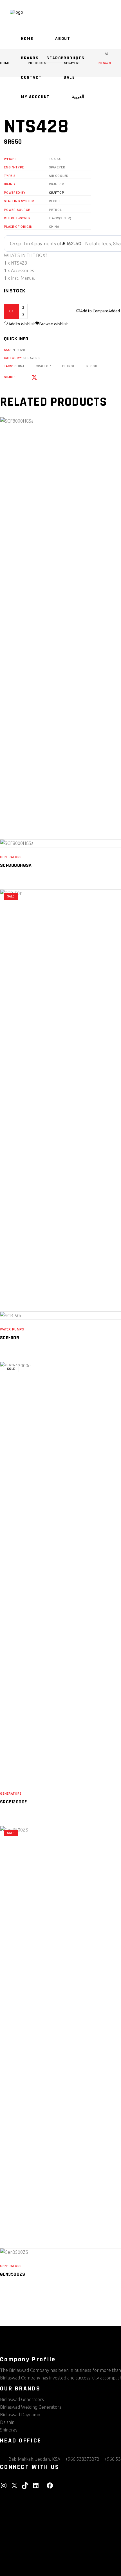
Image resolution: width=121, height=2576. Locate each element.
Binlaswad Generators (22, 2399)
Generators (11, 857)
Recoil (92, 366)
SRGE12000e (14, 1802)
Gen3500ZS (13, 2274)
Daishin (7, 2422)
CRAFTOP (57, 193)
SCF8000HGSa (16, 865)
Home (5, 63)
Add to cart (56, 311)
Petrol (69, 366)
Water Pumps (12, 1329)
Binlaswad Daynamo (20, 2415)
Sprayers (32, 358)
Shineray (9, 2430)
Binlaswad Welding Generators (31, 2407)
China (19, 366)
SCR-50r (10, 1338)
